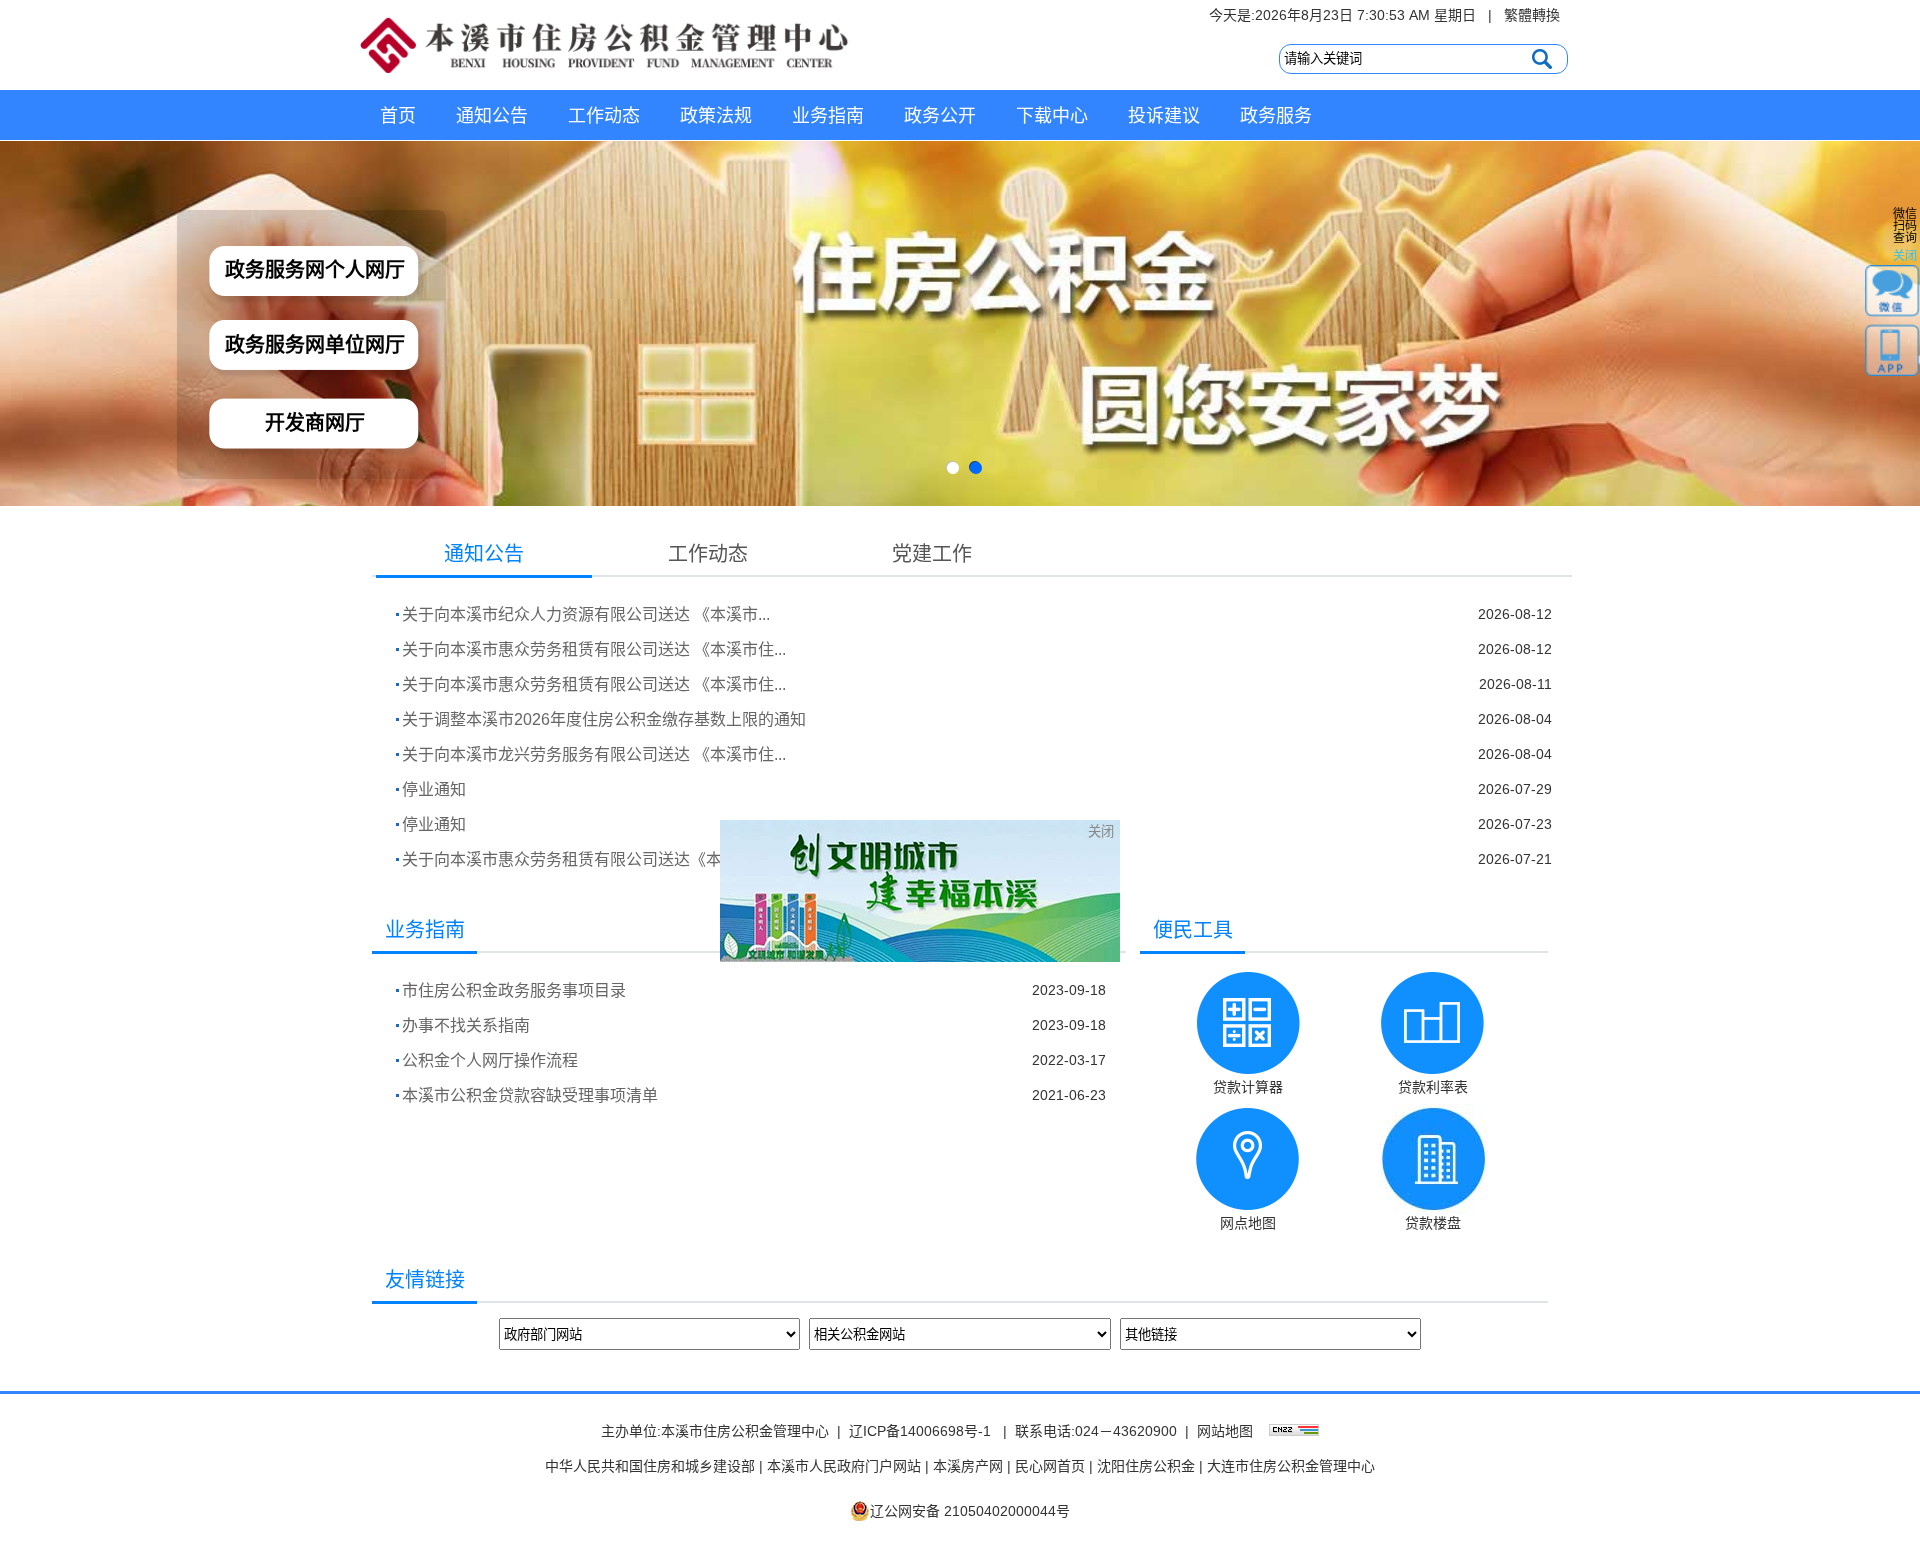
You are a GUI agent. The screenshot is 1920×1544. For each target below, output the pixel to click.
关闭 (1149, 879)
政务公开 (940, 116)
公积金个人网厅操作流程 (490, 1060)
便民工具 (1193, 930)
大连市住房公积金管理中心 (1291, 1466)
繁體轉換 (1532, 15)
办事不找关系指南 (466, 1025)
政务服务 (1276, 116)
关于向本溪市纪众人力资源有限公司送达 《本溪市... (586, 614)
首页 (398, 116)
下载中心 (1052, 116)
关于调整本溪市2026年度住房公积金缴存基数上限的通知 (604, 719)
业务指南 (828, 116)
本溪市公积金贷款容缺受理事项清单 (530, 1095)
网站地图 (1225, 1431)
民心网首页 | (1054, 1466)
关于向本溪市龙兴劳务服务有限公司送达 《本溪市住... (594, 754)
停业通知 (434, 789)
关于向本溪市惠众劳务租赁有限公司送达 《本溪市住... (594, 649)
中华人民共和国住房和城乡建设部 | (654, 1466)
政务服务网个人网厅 (315, 270)
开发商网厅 (315, 423)
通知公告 (492, 116)
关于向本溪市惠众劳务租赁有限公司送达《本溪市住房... (600, 859)
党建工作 (932, 554)
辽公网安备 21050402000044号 (970, 1511)
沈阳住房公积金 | (1150, 1466)
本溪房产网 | (972, 1466)
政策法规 (716, 116)
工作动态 (604, 116)
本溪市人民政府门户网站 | (848, 1466)
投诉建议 (1164, 116)
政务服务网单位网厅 (315, 345)
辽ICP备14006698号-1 (920, 1431)
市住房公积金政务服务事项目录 (514, 990)
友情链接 (425, 1280)
